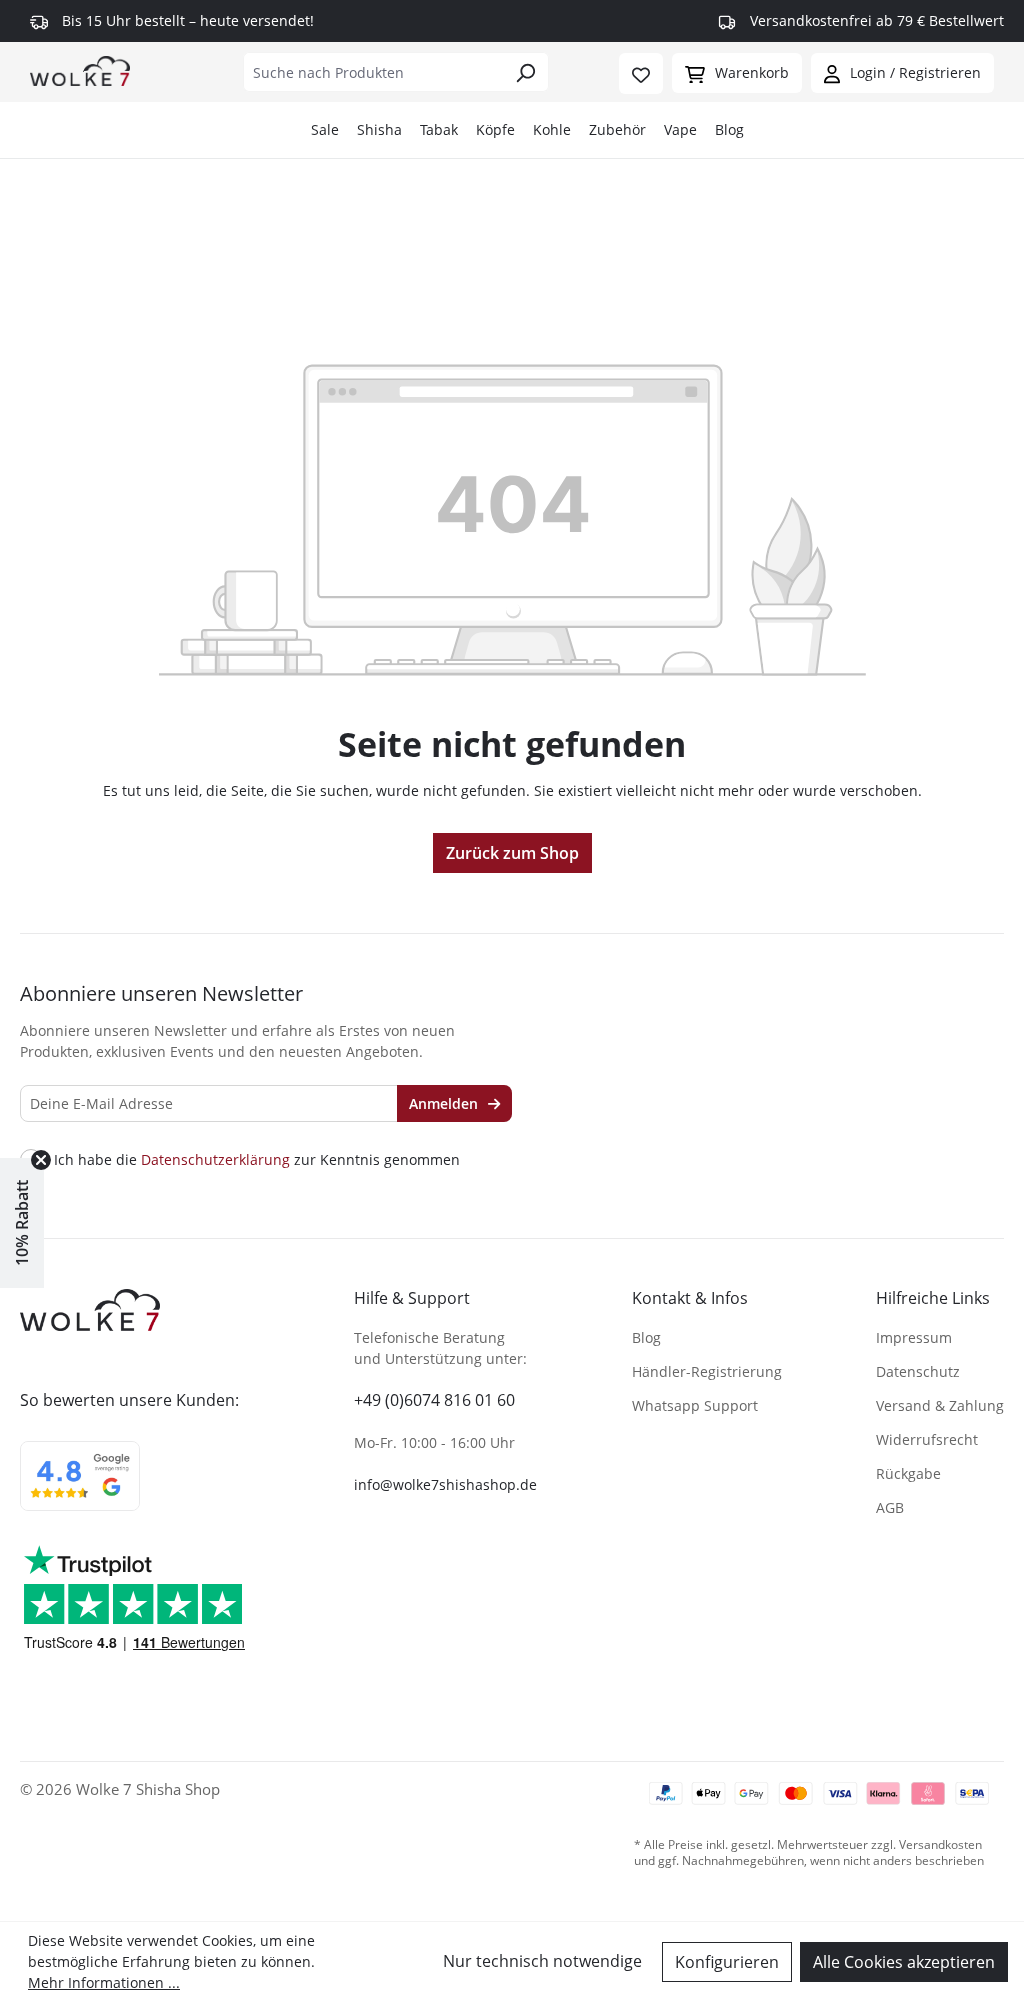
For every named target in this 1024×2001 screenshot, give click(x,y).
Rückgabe (908, 1473)
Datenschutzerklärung (215, 1159)
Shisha (379, 129)
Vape (680, 129)
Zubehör (617, 129)
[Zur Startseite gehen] (80, 70)
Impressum (914, 1337)
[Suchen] (525, 72)
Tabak (439, 129)
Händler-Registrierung (707, 1371)
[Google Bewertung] (80, 1489)
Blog (729, 129)
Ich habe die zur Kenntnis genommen (257, 1160)
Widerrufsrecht (927, 1439)
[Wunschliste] (641, 73)
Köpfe (495, 129)
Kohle (552, 129)
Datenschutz (918, 1371)
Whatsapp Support (695, 1405)
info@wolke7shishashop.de (445, 1484)
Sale (325, 129)
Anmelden (445, 1103)
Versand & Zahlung (940, 1405)
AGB (890, 1507)
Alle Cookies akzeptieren (904, 1962)
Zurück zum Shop (512, 853)
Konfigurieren (727, 1962)
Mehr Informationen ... (104, 1982)
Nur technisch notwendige (542, 1961)
